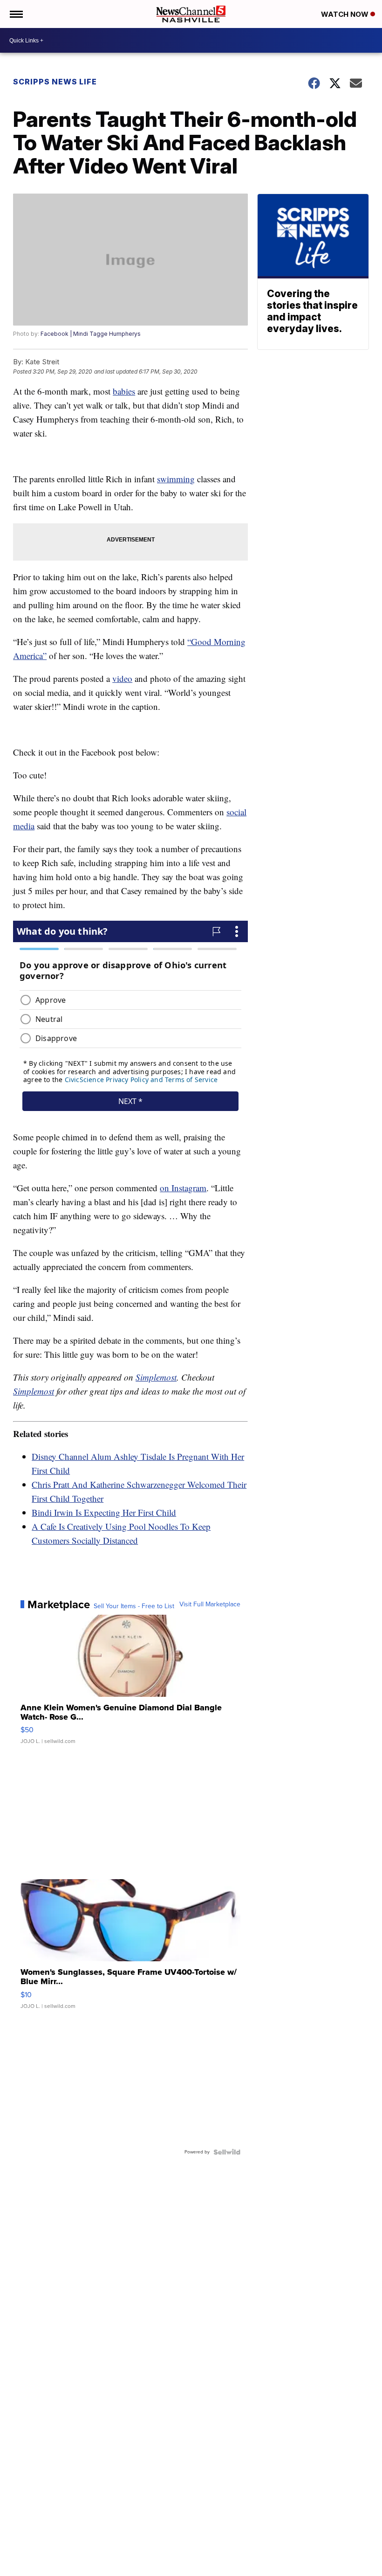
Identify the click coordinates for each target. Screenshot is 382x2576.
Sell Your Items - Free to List (134, 1606)
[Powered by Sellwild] (227, 2152)
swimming (176, 479)
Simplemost (156, 1377)
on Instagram (183, 1188)
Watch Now (346, 14)
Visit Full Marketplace (210, 1604)
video (122, 678)
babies (124, 391)
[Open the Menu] (16, 14)
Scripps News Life (55, 82)
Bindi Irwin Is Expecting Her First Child (104, 1512)
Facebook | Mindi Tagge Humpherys (91, 334)
